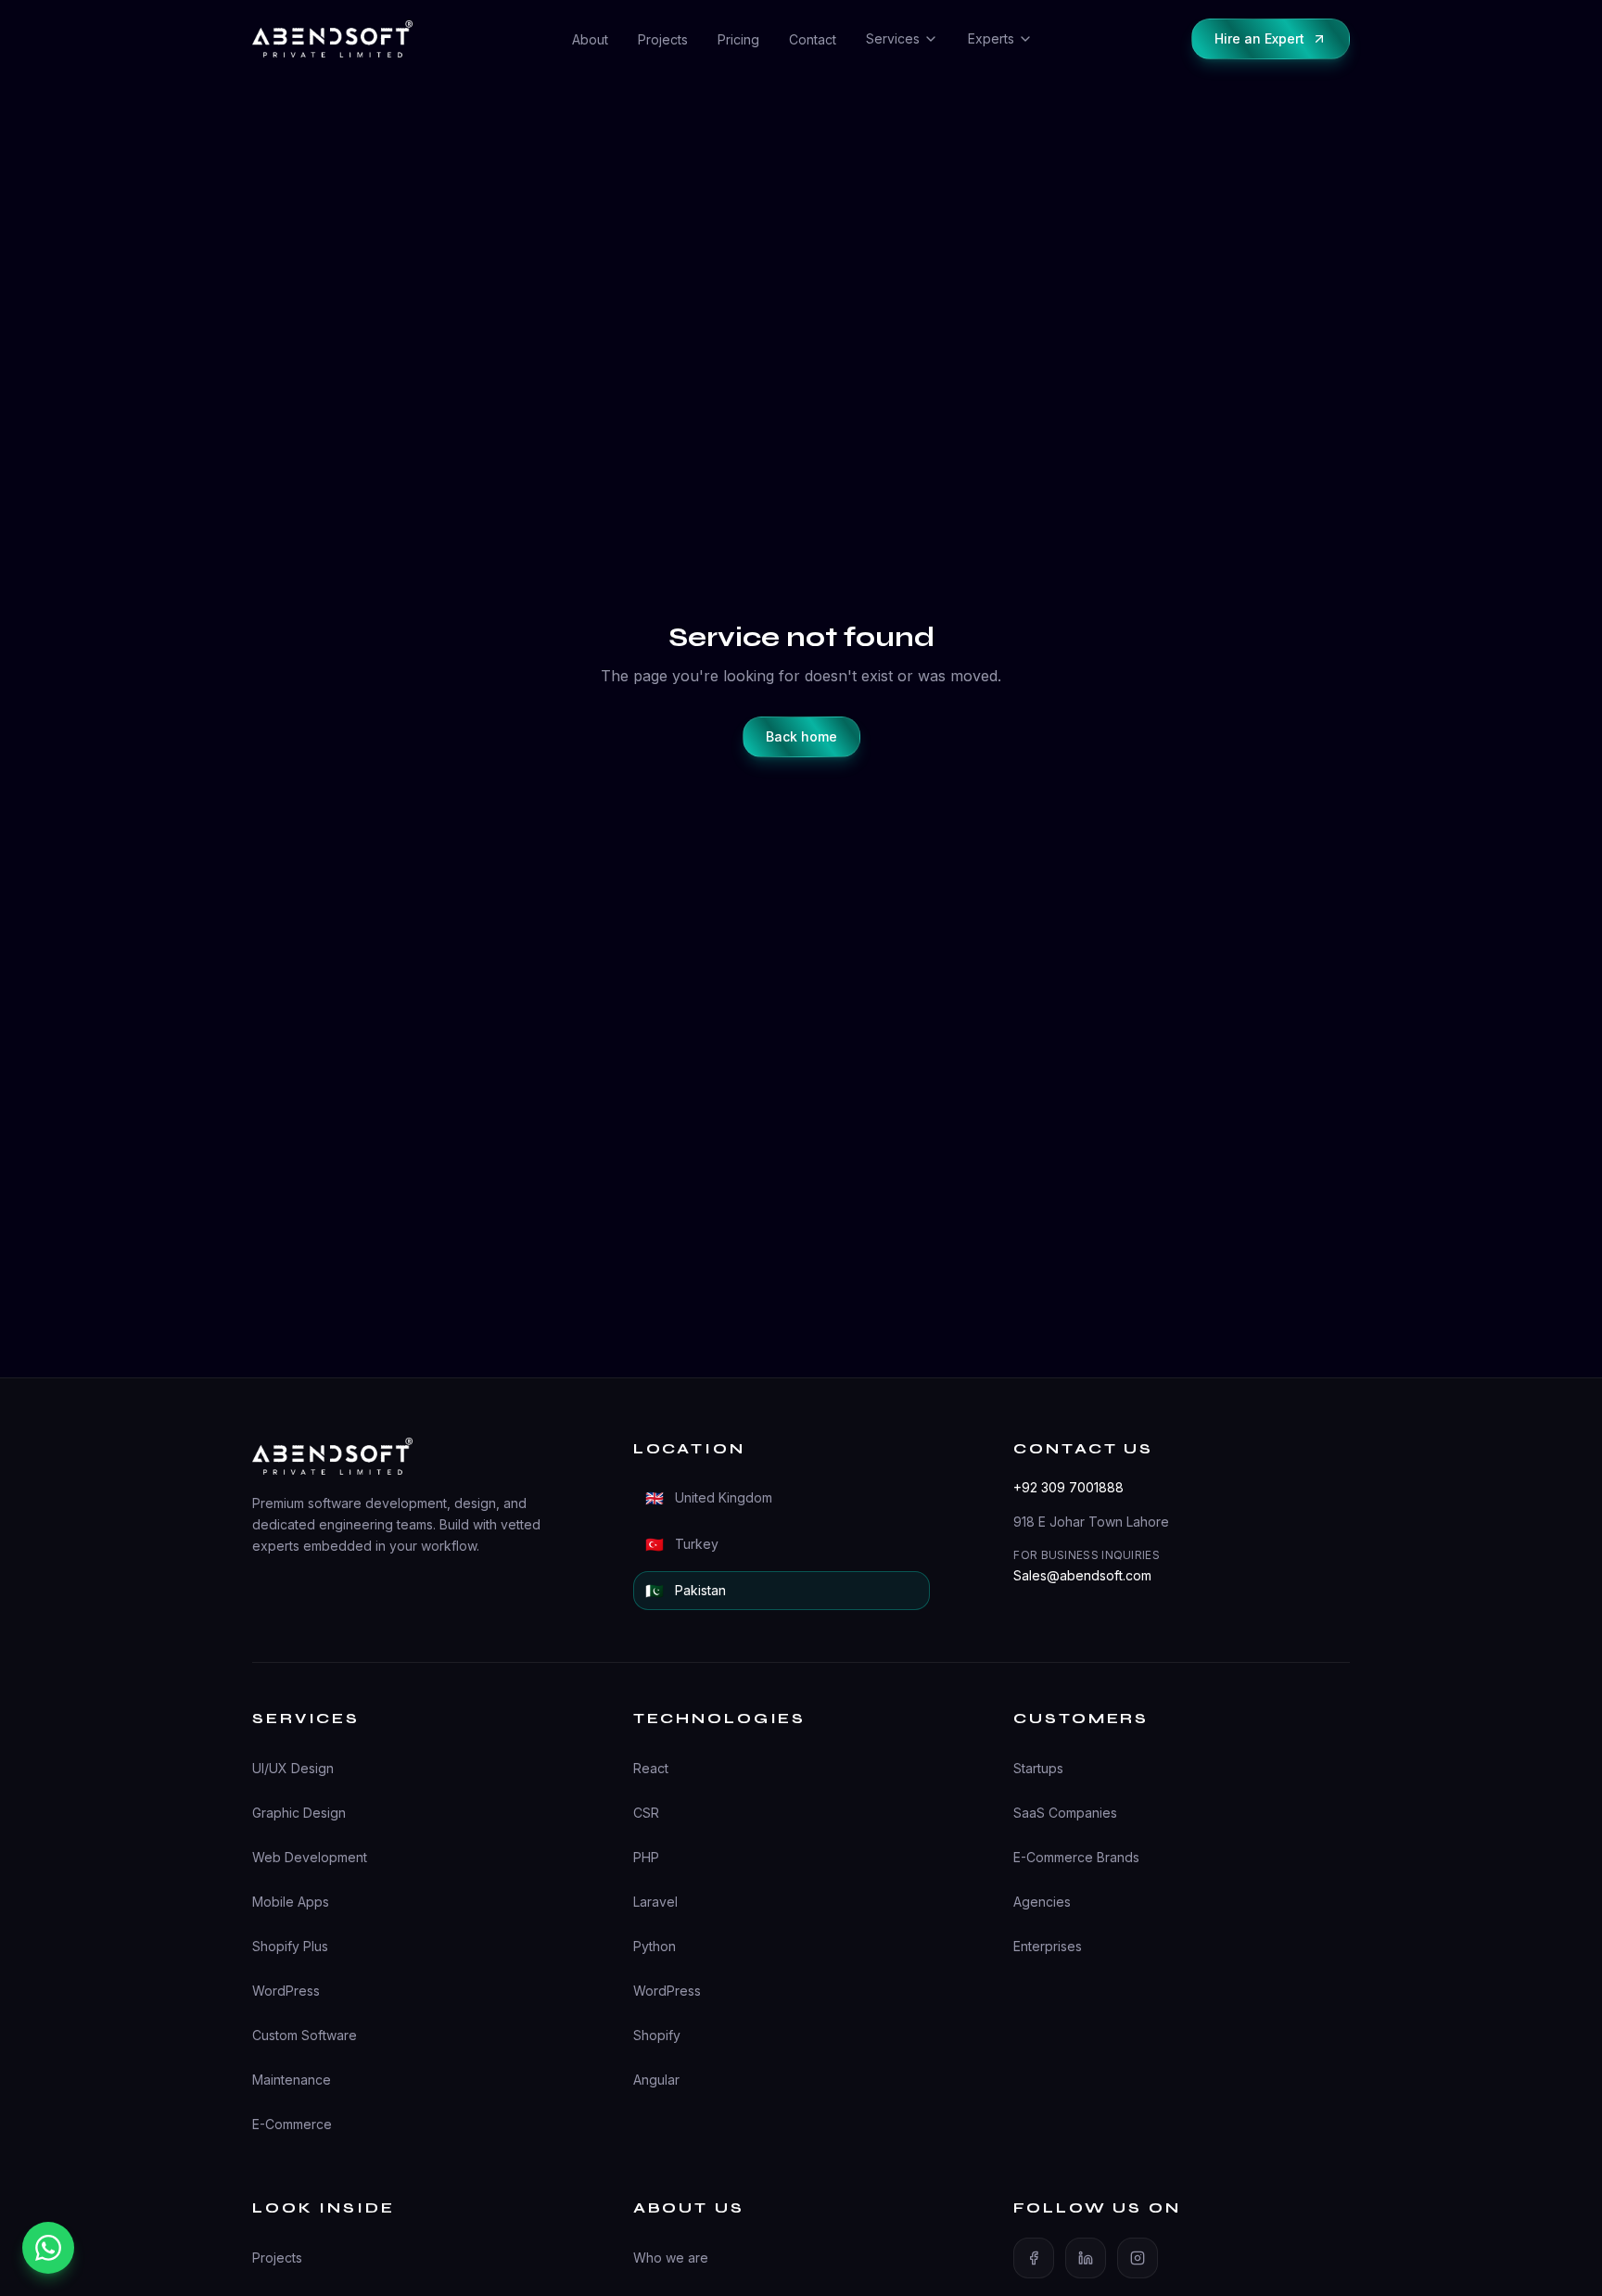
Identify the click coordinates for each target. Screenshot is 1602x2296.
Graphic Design (299, 1813)
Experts (991, 38)
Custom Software (305, 2035)
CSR (646, 1813)
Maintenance (292, 2080)
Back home (801, 736)
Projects (663, 39)
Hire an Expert (1259, 38)
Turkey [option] (682, 1544)
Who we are (671, 2258)
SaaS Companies (1065, 1813)
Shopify (657, 2035)
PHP (646, 1857)
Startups (1038, 1768)
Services (893, 38)
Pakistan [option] (686, 1591)
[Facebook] (1034, 2258)
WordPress (286, 1991)
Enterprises (1048, 1946)
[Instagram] (1138, 2258)
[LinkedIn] (1086, 2258)
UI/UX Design (293, 1768)
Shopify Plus (290, 1946)
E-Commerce (292, 2124)
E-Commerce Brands (1076, 1857)
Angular (656, 2080)
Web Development (310, 1857)
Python (655, 1946)
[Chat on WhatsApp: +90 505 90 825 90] (48, 2248)
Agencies (1042, 1902)
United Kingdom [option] (709, 1498)
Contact (813, 39)
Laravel (655, 1902)
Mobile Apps (291, 1902)
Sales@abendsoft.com (1082, 1575)
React (651, 1768)
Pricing (738, 39)
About (590, 39)
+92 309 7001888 (1068, 1487)
